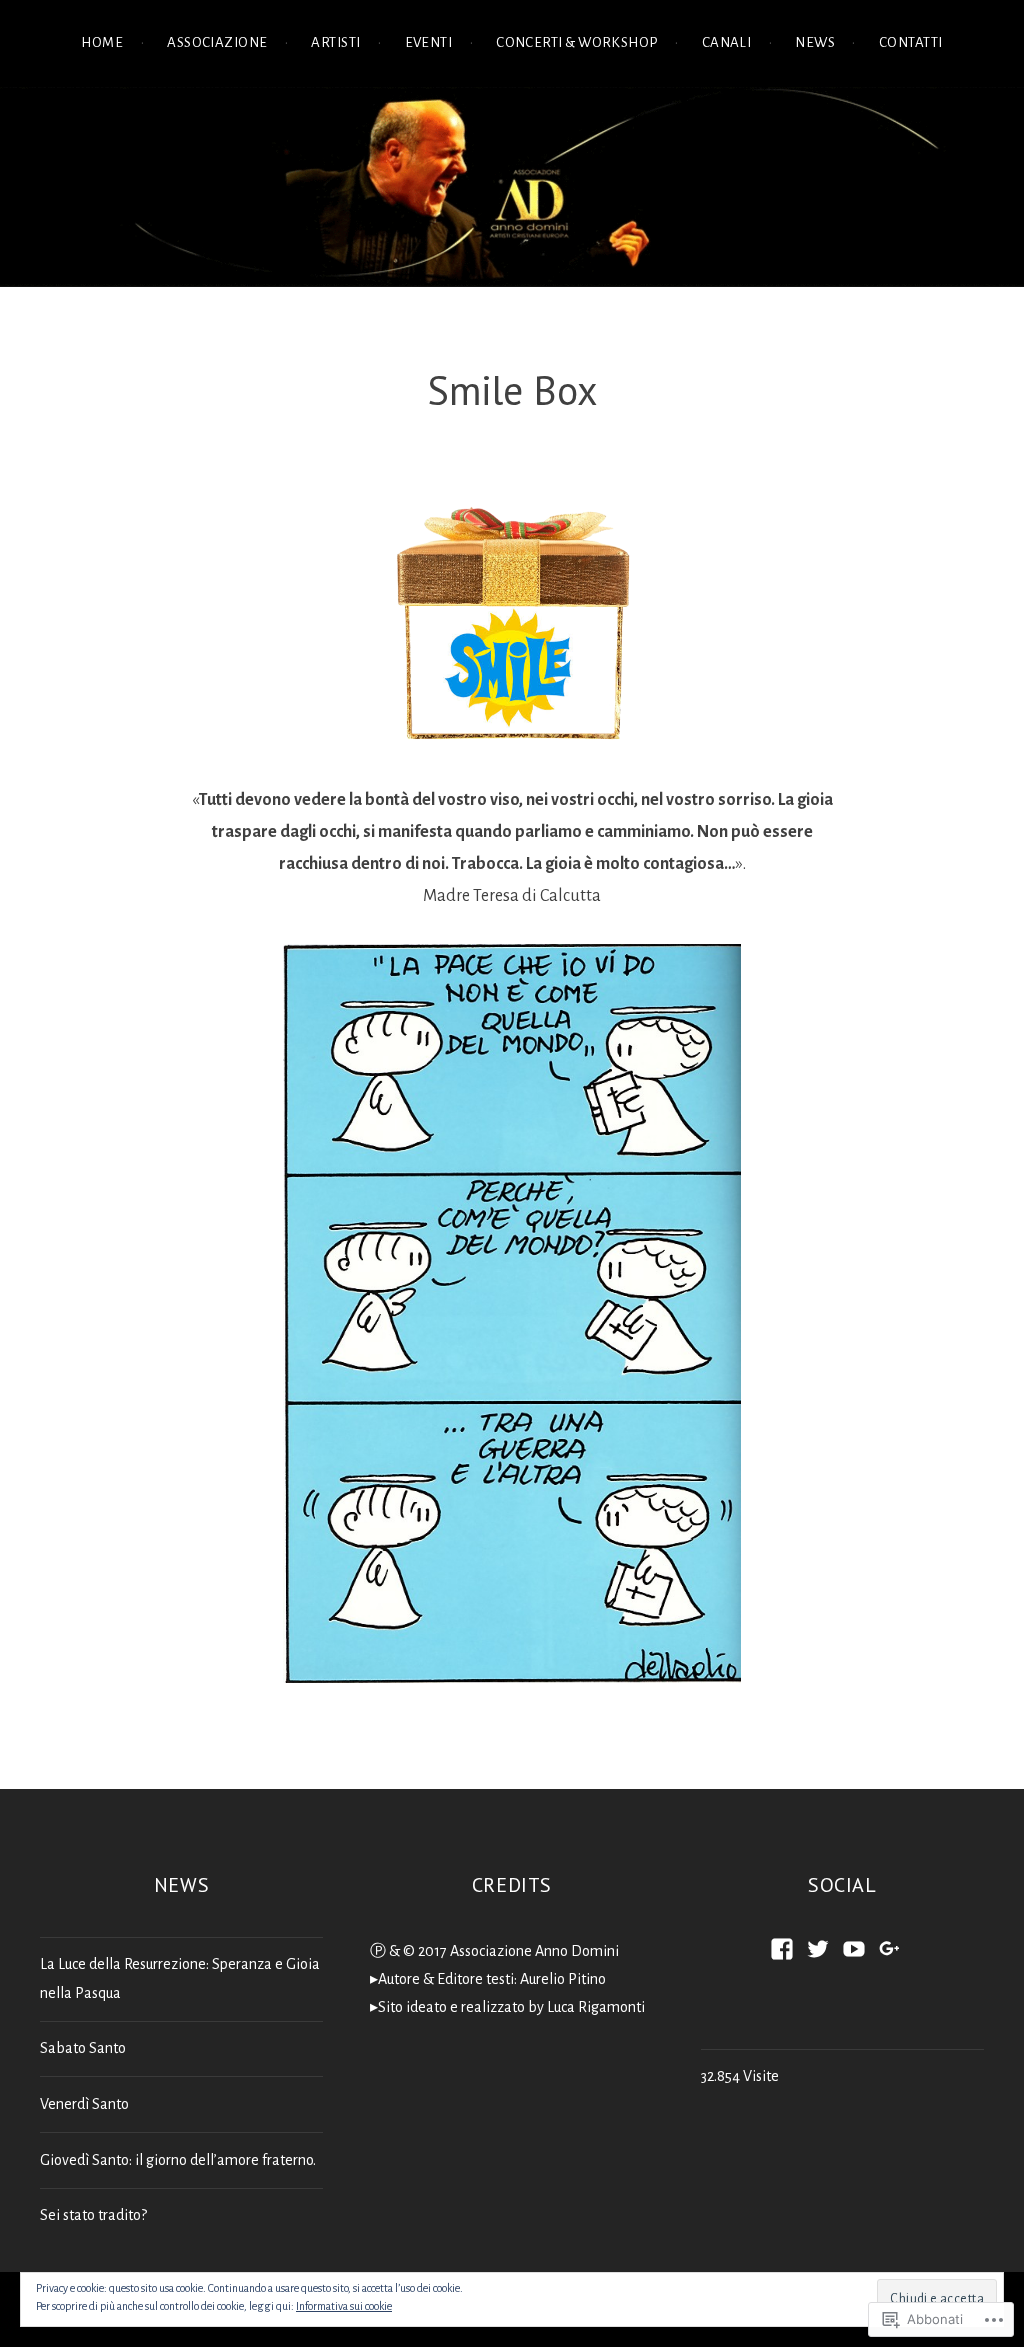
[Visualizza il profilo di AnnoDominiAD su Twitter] (818, 1949)
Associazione (217, 42)
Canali (727, 42)
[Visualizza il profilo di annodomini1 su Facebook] (782, 1949)
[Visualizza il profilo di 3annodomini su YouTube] (854, 1949)
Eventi (429, 42)
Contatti (911, 42)
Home (102, 42)
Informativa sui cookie (344, 2306)
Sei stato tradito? (93, 2215)
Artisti (335, 42)
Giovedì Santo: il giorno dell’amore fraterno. (178, 2160)
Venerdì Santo (84, 2104)
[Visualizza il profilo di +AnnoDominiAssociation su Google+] (890, 1949)
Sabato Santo (83, 2048)
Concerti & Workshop (577, 42)
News (815, 42)
